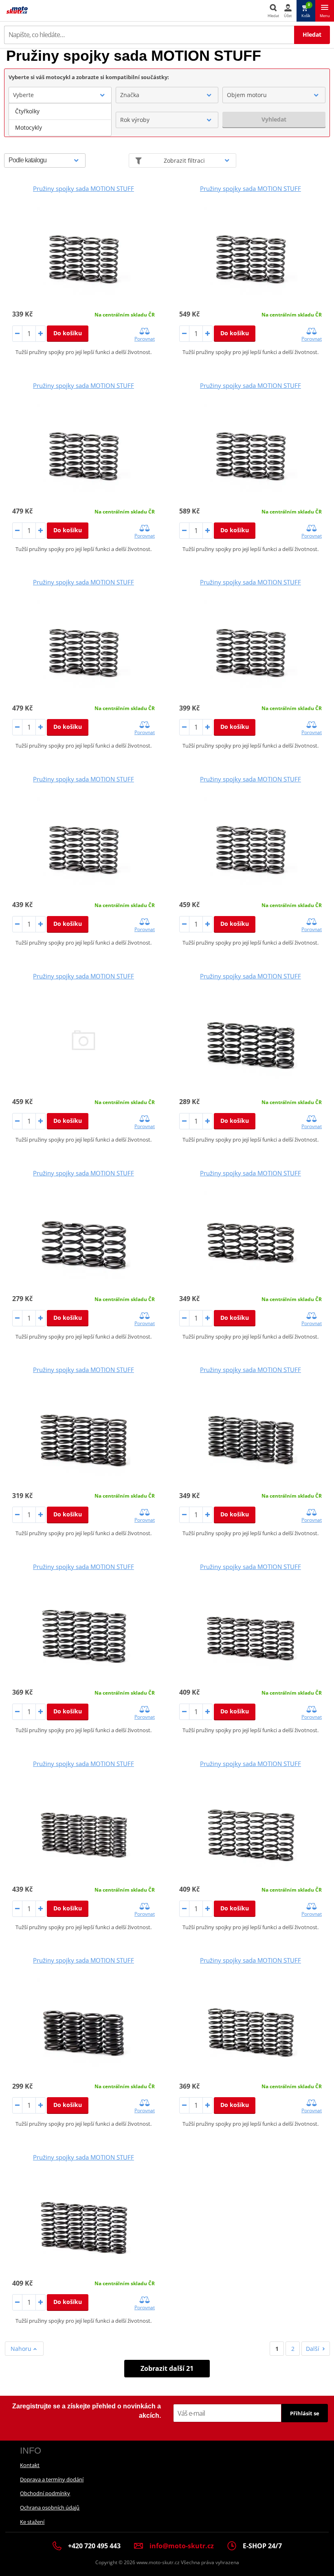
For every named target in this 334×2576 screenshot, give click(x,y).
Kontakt (30, 2465)
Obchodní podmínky (45, 2493)
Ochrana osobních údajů (50, 2507)
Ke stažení (32, 2522)
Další (313, 2349)
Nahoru (22, 2349)
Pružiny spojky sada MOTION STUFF (83, 188)
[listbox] (60, 120)
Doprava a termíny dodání (52, 2479)
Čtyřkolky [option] (27, 111)
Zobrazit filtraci (184, 160)
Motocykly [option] (29, 127)
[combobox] (60, 95)
